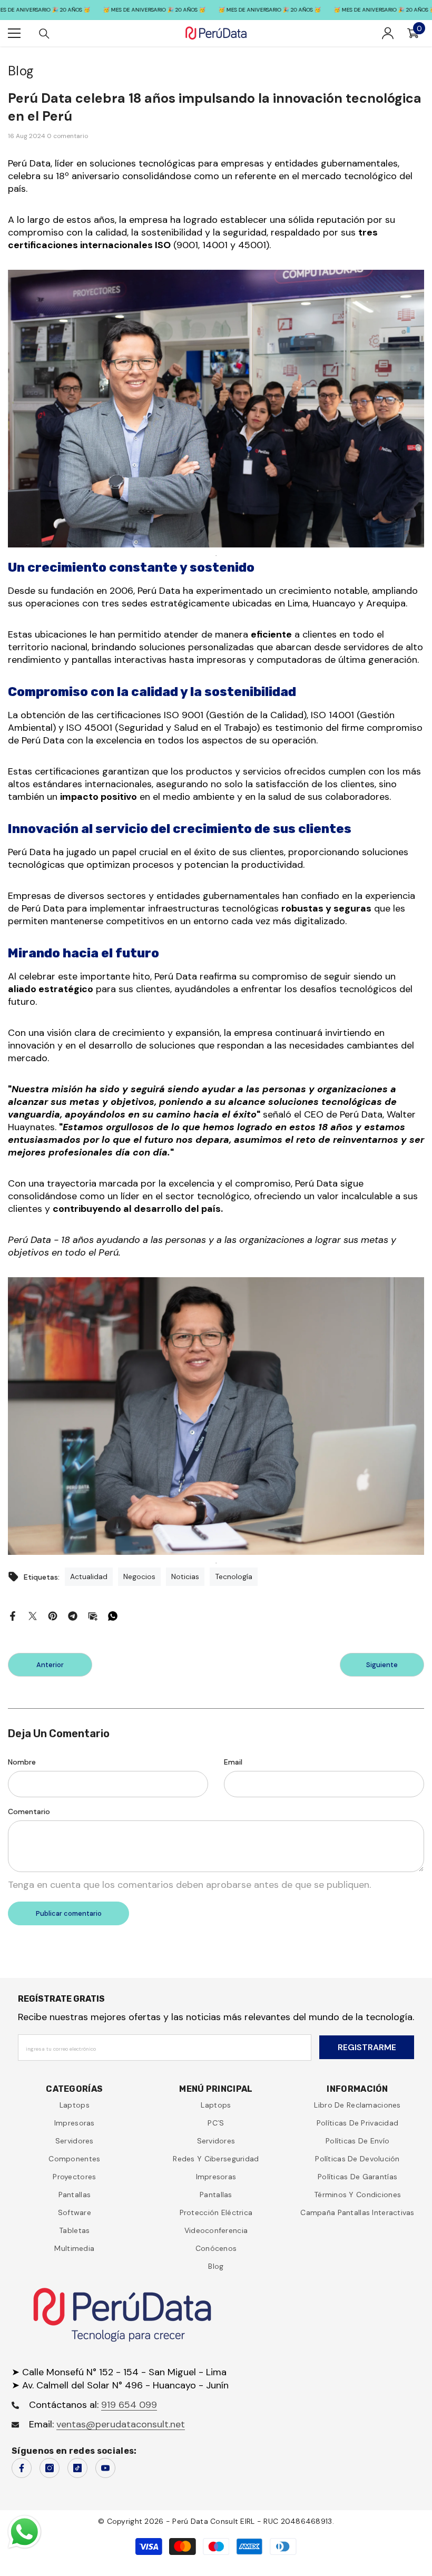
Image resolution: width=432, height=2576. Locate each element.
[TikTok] (77, 2468)
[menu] (14, 33)
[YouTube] (105, 2468)
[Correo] (93, 1615)
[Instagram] (50, 2468)
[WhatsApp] (113, 1615)
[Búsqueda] (44, 34)
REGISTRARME (367, 2047)
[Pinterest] (53, 1615)
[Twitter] (33, 1615)
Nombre (22, 1762)
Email (233, 1762)
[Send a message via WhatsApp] (24, 2532)
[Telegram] (73, 1615)
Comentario (29, 1811)
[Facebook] (13, 1615)
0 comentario (67, 136)
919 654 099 (129, 2405)
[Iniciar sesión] (388, 33)
